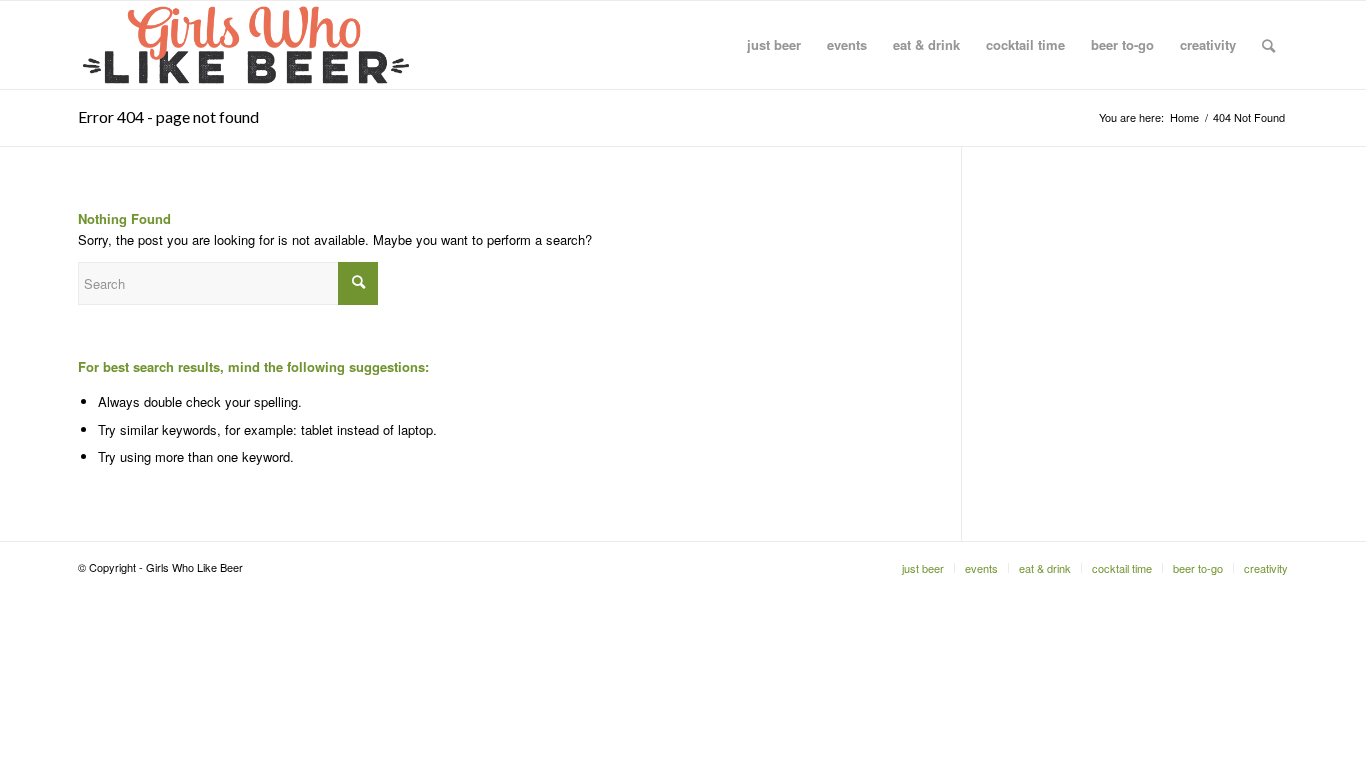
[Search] (1268, 45)
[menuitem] (774, 45)
